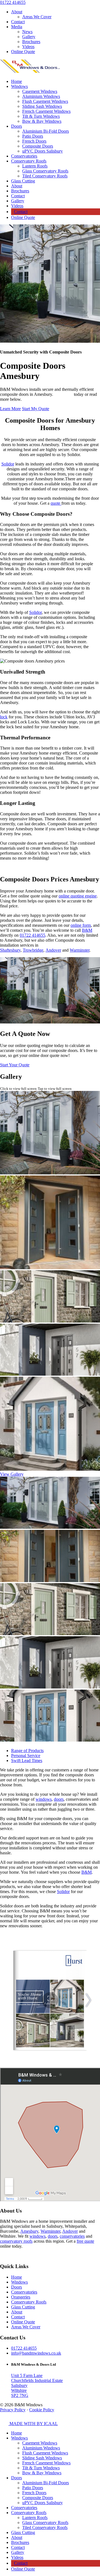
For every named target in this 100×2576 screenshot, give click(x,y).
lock (4, 717)
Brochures (31, 42)
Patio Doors (33, 136)
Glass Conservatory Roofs (45, 171)
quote (56, 503)
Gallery (29, 37)
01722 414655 (13, 2)
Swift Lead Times (27, 1760)
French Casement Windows (46, 111)
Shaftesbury (10, 950)
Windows (19, 86)
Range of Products (27, 1751)
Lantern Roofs (35, 166)
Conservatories (24, 156)
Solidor (8, 464)
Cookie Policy (42, 2410)
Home (17, 81)
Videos (28, 47)
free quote (85, 2241)
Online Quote (23, 52)
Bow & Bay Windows (42, 121)
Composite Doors (38, 146)
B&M (87, 1872)
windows (44, 1799)
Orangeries (21, 2297)
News (27, 32)
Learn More (10, 409)
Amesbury (29, 2231)
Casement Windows (40, 91)
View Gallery (12, 1474)
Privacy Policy (13, 2410)
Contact (18, 22)
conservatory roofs (16, 2241)
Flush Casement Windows (45, 101)
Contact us (63, 394)
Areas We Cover (37, 17)
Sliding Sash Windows (42, 106)
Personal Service (26, 1756)
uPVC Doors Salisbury (42, 151)
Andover (53, 950)
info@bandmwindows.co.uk (36, 2353)
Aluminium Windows (41, 96)
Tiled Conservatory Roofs (45, 176)
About (17, 12)
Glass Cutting (23, 181)
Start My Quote (36, 409)
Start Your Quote (15, 1065)
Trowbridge (33, 950)
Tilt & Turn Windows (41, 116)
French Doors (34, 141)
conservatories (72, 2236)
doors (59, 1799)
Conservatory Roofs (29, 161)
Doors (17, 126)
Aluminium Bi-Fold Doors (46, 131)
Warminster (80, 950)
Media (17, 27)
